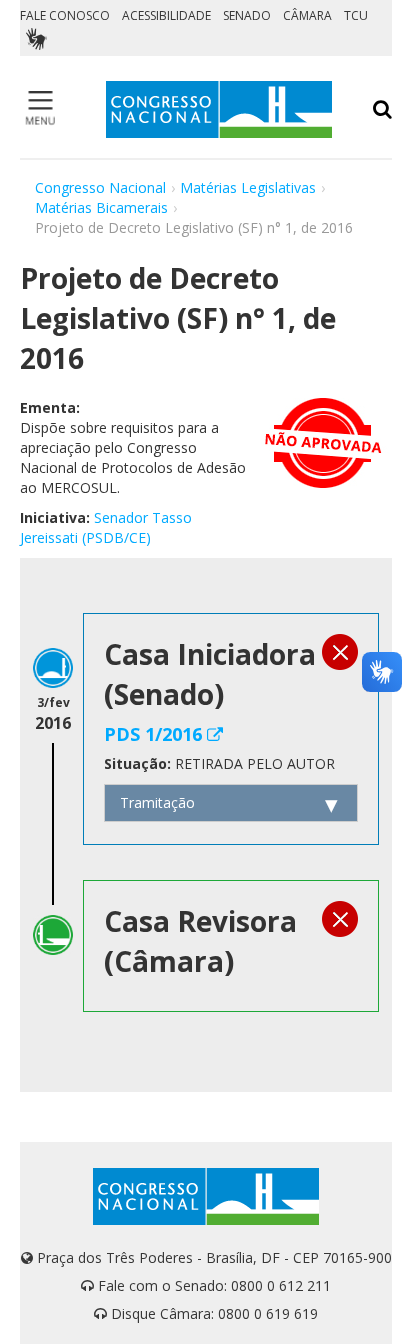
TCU (356, 15)
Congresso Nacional (100, 187)
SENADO (247, 15)
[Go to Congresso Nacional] (219, 109)
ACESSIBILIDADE (166, 15)
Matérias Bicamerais (101, 207)
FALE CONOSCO (65, 15)
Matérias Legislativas (248, 187)
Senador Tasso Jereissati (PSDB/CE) (106, 527)
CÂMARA (307, 15)
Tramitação (157, 802)
